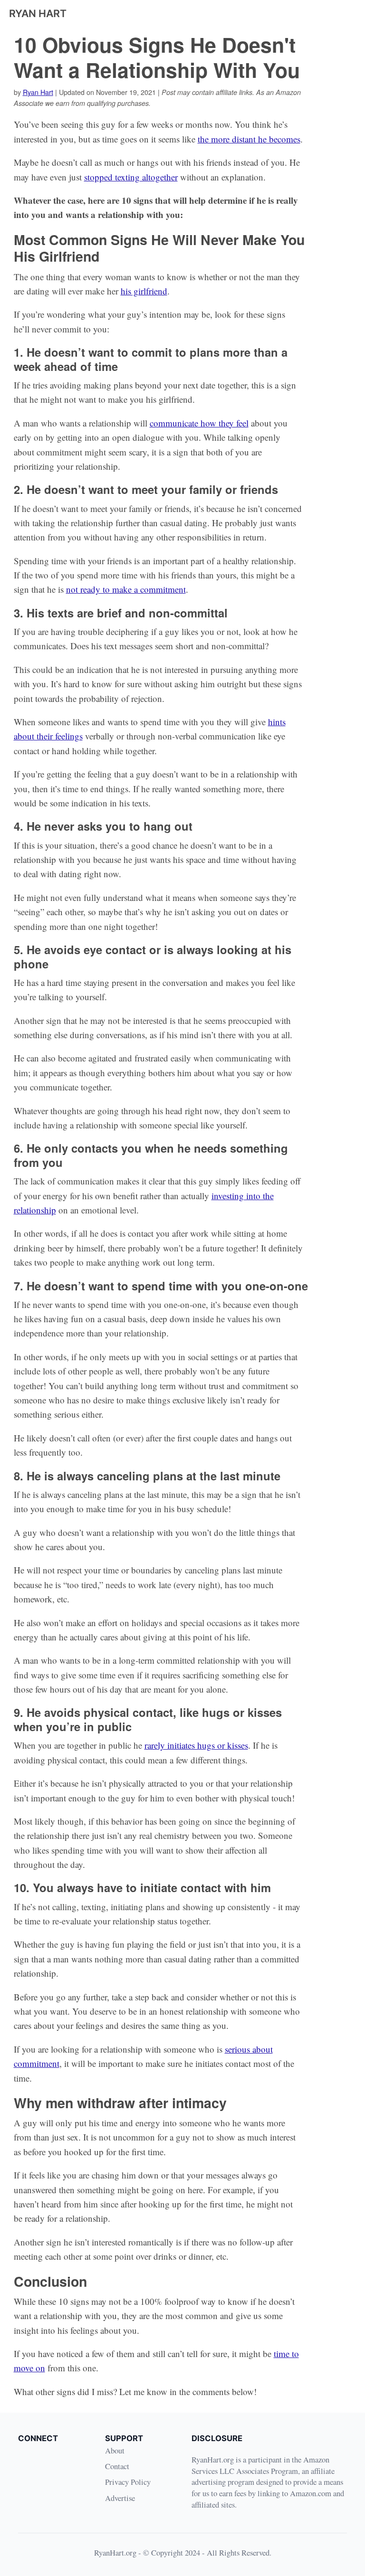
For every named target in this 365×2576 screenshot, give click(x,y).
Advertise (120, 2498)
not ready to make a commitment (126, 589)
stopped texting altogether (131, 177)
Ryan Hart (38, 92)
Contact (117, 2466)
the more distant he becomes (249, 139)
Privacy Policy (128, 2482)
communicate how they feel (199, 423)
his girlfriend (144, 291)
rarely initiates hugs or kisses (196, 1745)
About (115, 2450)
